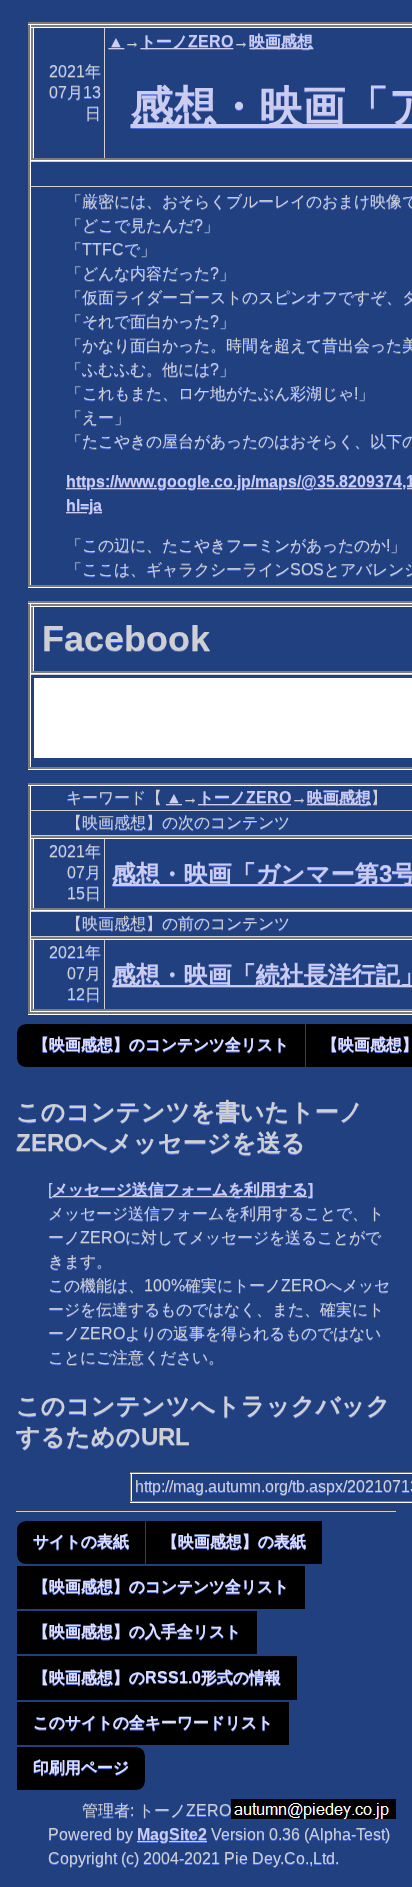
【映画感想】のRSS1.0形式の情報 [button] (157, 1677)
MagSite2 (172, 1834)
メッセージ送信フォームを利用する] (182, 1189)
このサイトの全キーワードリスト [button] (153, 1722)
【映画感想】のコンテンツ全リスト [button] (161, 1044)
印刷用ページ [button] (81, 1767)
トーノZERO (186, 41)
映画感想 (281, 41)
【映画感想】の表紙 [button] (234, 1541)
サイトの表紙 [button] (81, 1541)
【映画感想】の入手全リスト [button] (137, 1631)
